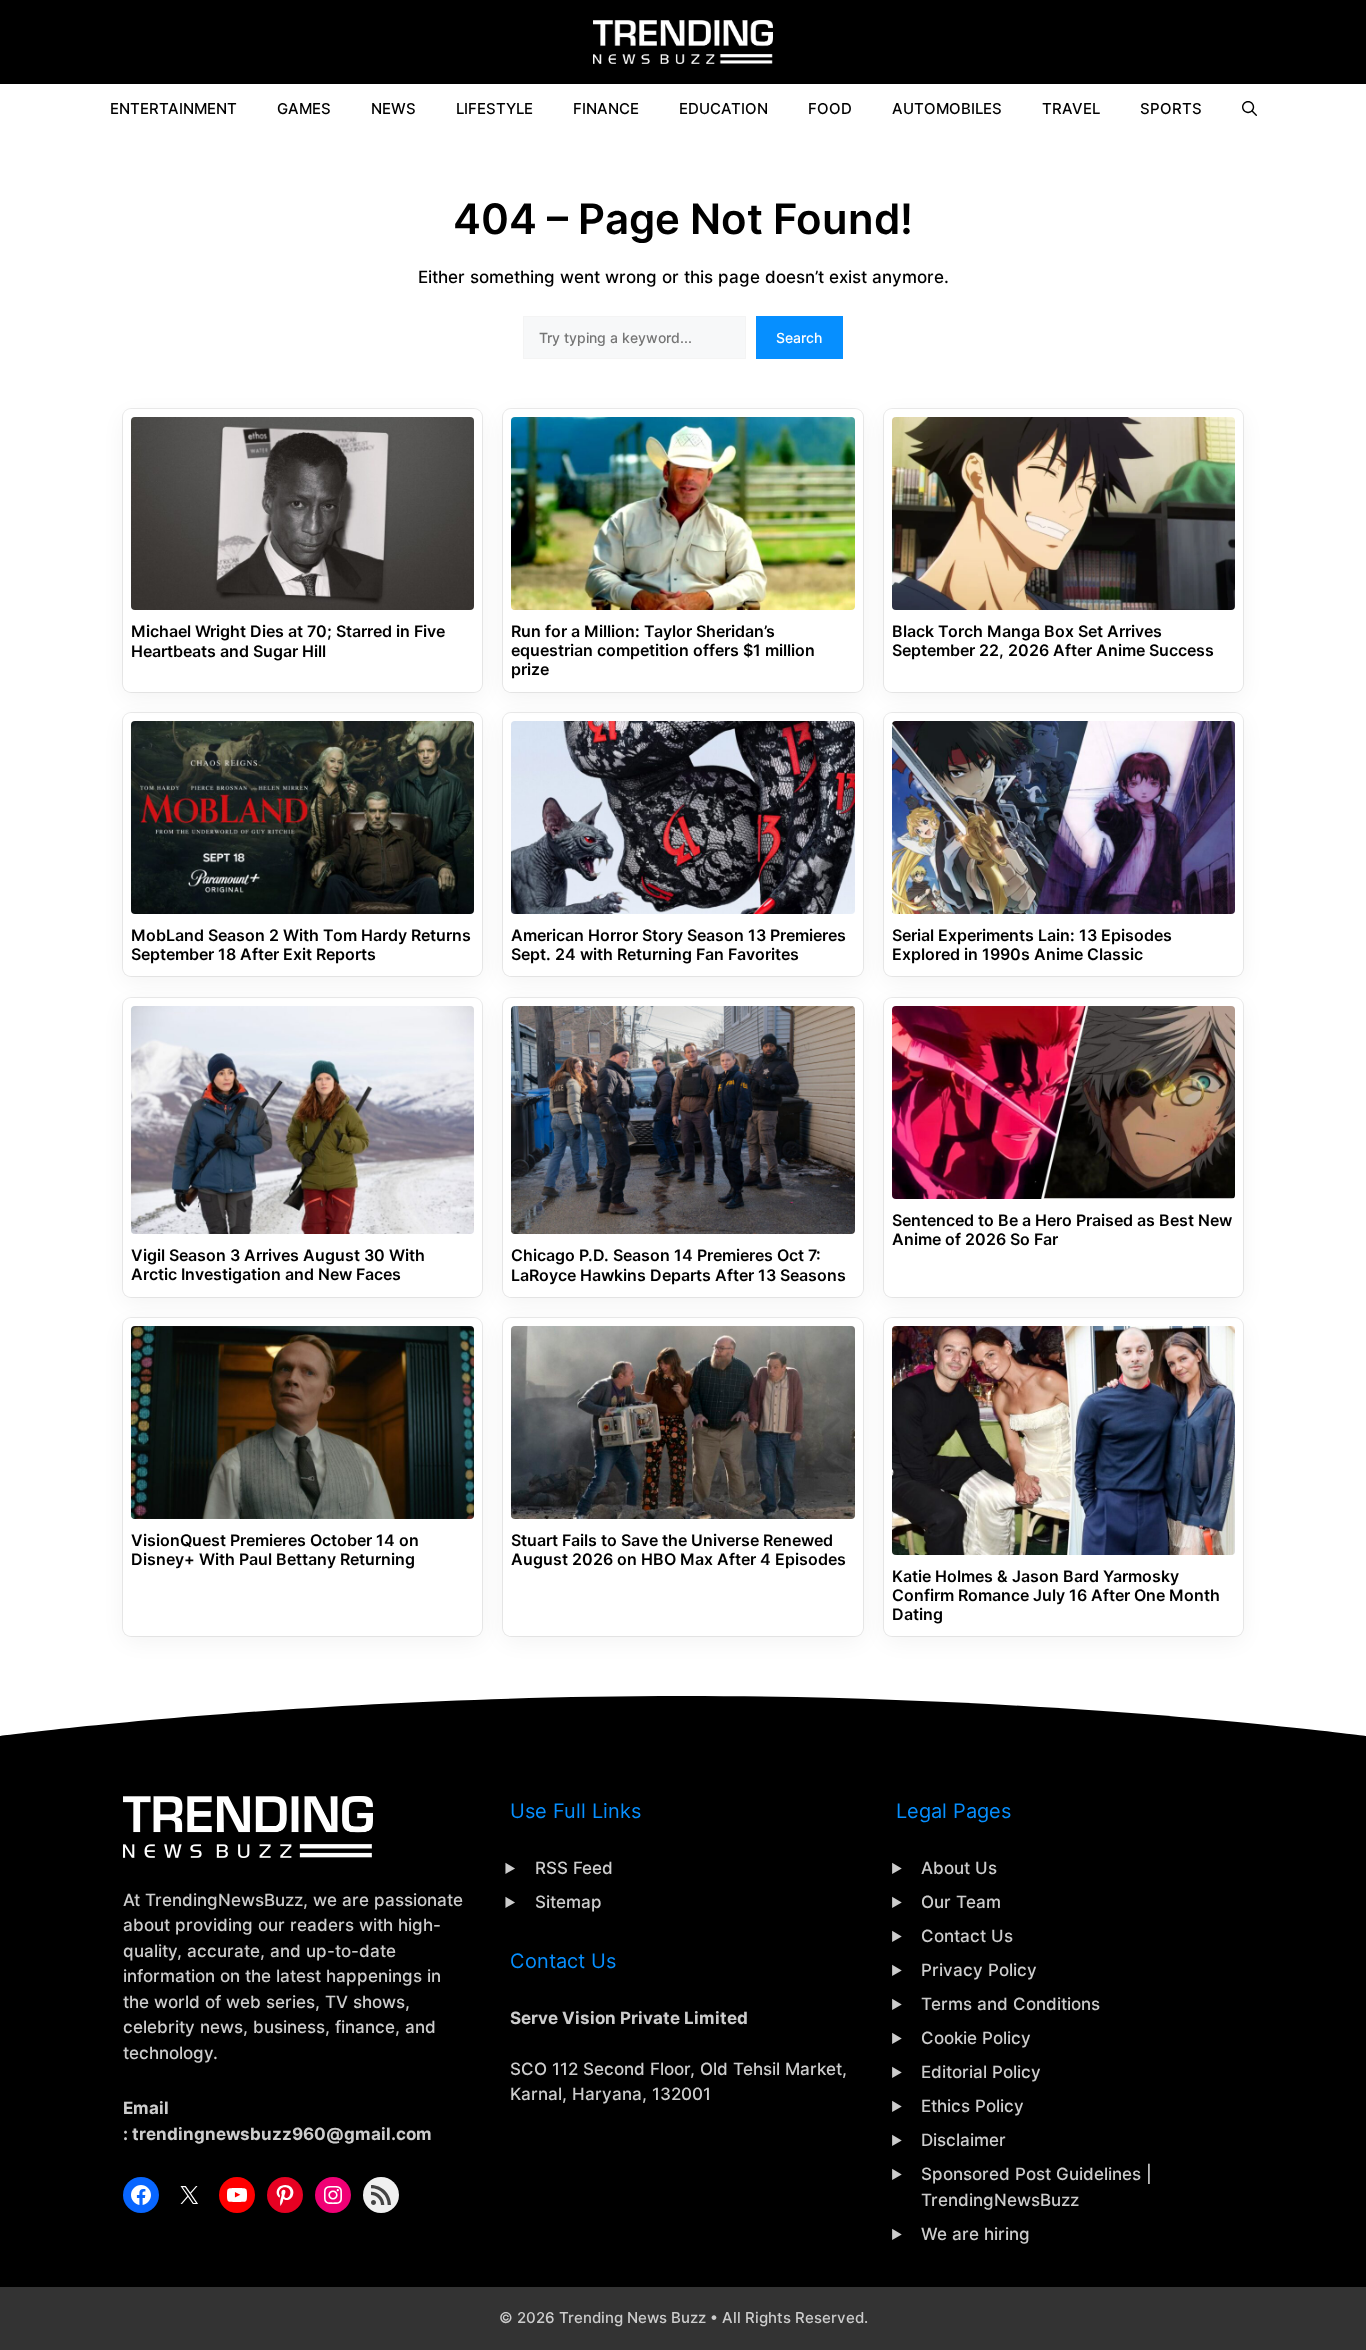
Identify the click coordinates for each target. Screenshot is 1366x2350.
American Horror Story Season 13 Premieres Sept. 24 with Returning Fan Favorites (678, 945)
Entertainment (173, 108)
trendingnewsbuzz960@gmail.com (282, 2134)
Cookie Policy (976, 2038)
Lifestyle (494, 108)
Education (723, 108)
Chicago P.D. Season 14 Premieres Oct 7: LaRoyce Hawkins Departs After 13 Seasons (678, 1265)
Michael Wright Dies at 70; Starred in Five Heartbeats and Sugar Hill (288, 641)
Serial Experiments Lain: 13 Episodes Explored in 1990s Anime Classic (1032, 945)
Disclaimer (963, 2140)
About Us (959, 1868)
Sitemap (568, 1902)
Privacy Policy (979, 1970)
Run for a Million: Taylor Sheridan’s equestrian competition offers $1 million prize (663, 650)
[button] (1249, 109)
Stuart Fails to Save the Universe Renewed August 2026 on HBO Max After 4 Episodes (678, 1550)
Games (304, 108)
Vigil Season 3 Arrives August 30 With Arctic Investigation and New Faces (278, 1265)
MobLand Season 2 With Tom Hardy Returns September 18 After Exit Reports (301, 945)
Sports (1171, 108)
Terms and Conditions (1010, 2004)
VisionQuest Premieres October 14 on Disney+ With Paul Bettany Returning (275, 1550)
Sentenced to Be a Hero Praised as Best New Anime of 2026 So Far (1062, 1230)
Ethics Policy (972, 2106)
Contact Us (967, 1936)
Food (830, 108)
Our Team (961, 1902)
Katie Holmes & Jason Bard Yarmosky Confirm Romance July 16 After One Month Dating (1056, 1595)
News (393, 108)
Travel (1071, 108)
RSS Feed (574, 1868)
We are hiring (975, 2234)
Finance (606, 108)
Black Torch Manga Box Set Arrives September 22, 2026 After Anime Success (1053, 641)
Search (799, 337)
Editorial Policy (981, 2072)
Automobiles (947, 108)
